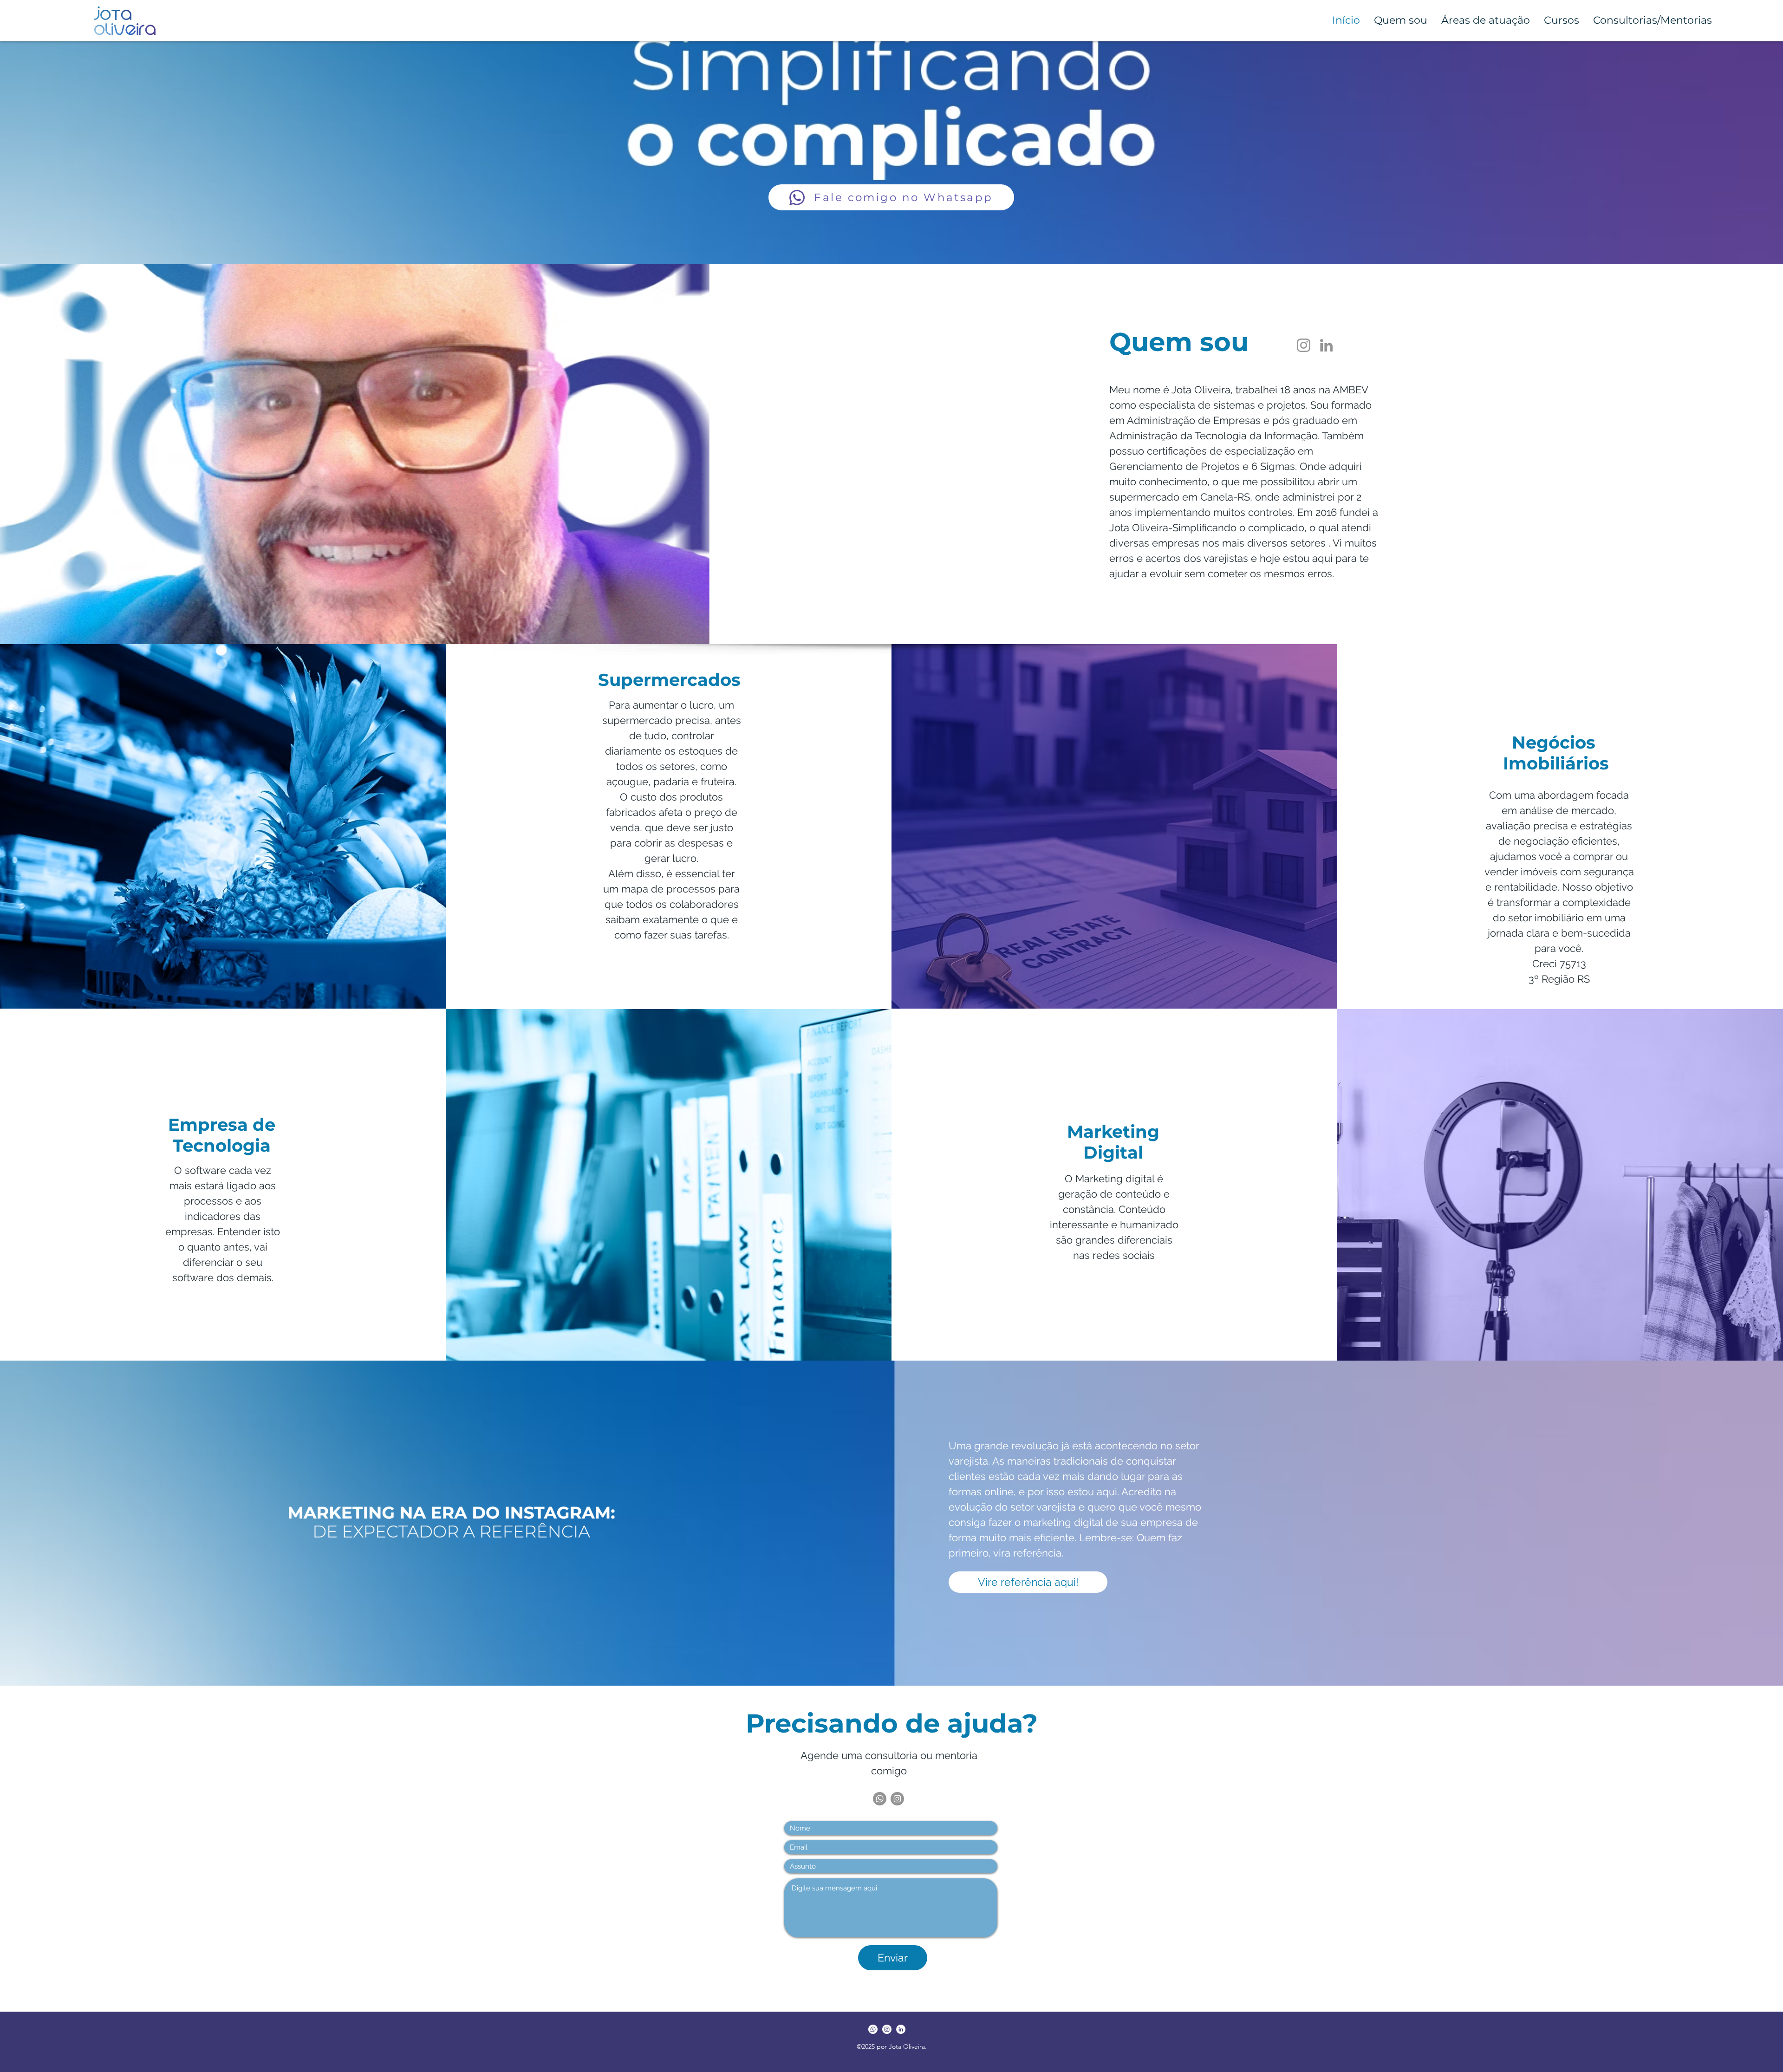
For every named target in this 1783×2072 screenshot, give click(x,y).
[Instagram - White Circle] (887, 2029)
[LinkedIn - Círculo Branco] (901, 2029)
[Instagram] (1304, 345)
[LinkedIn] (1326, 345)
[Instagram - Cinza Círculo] (897, 1799)
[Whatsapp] (880, 1799)
